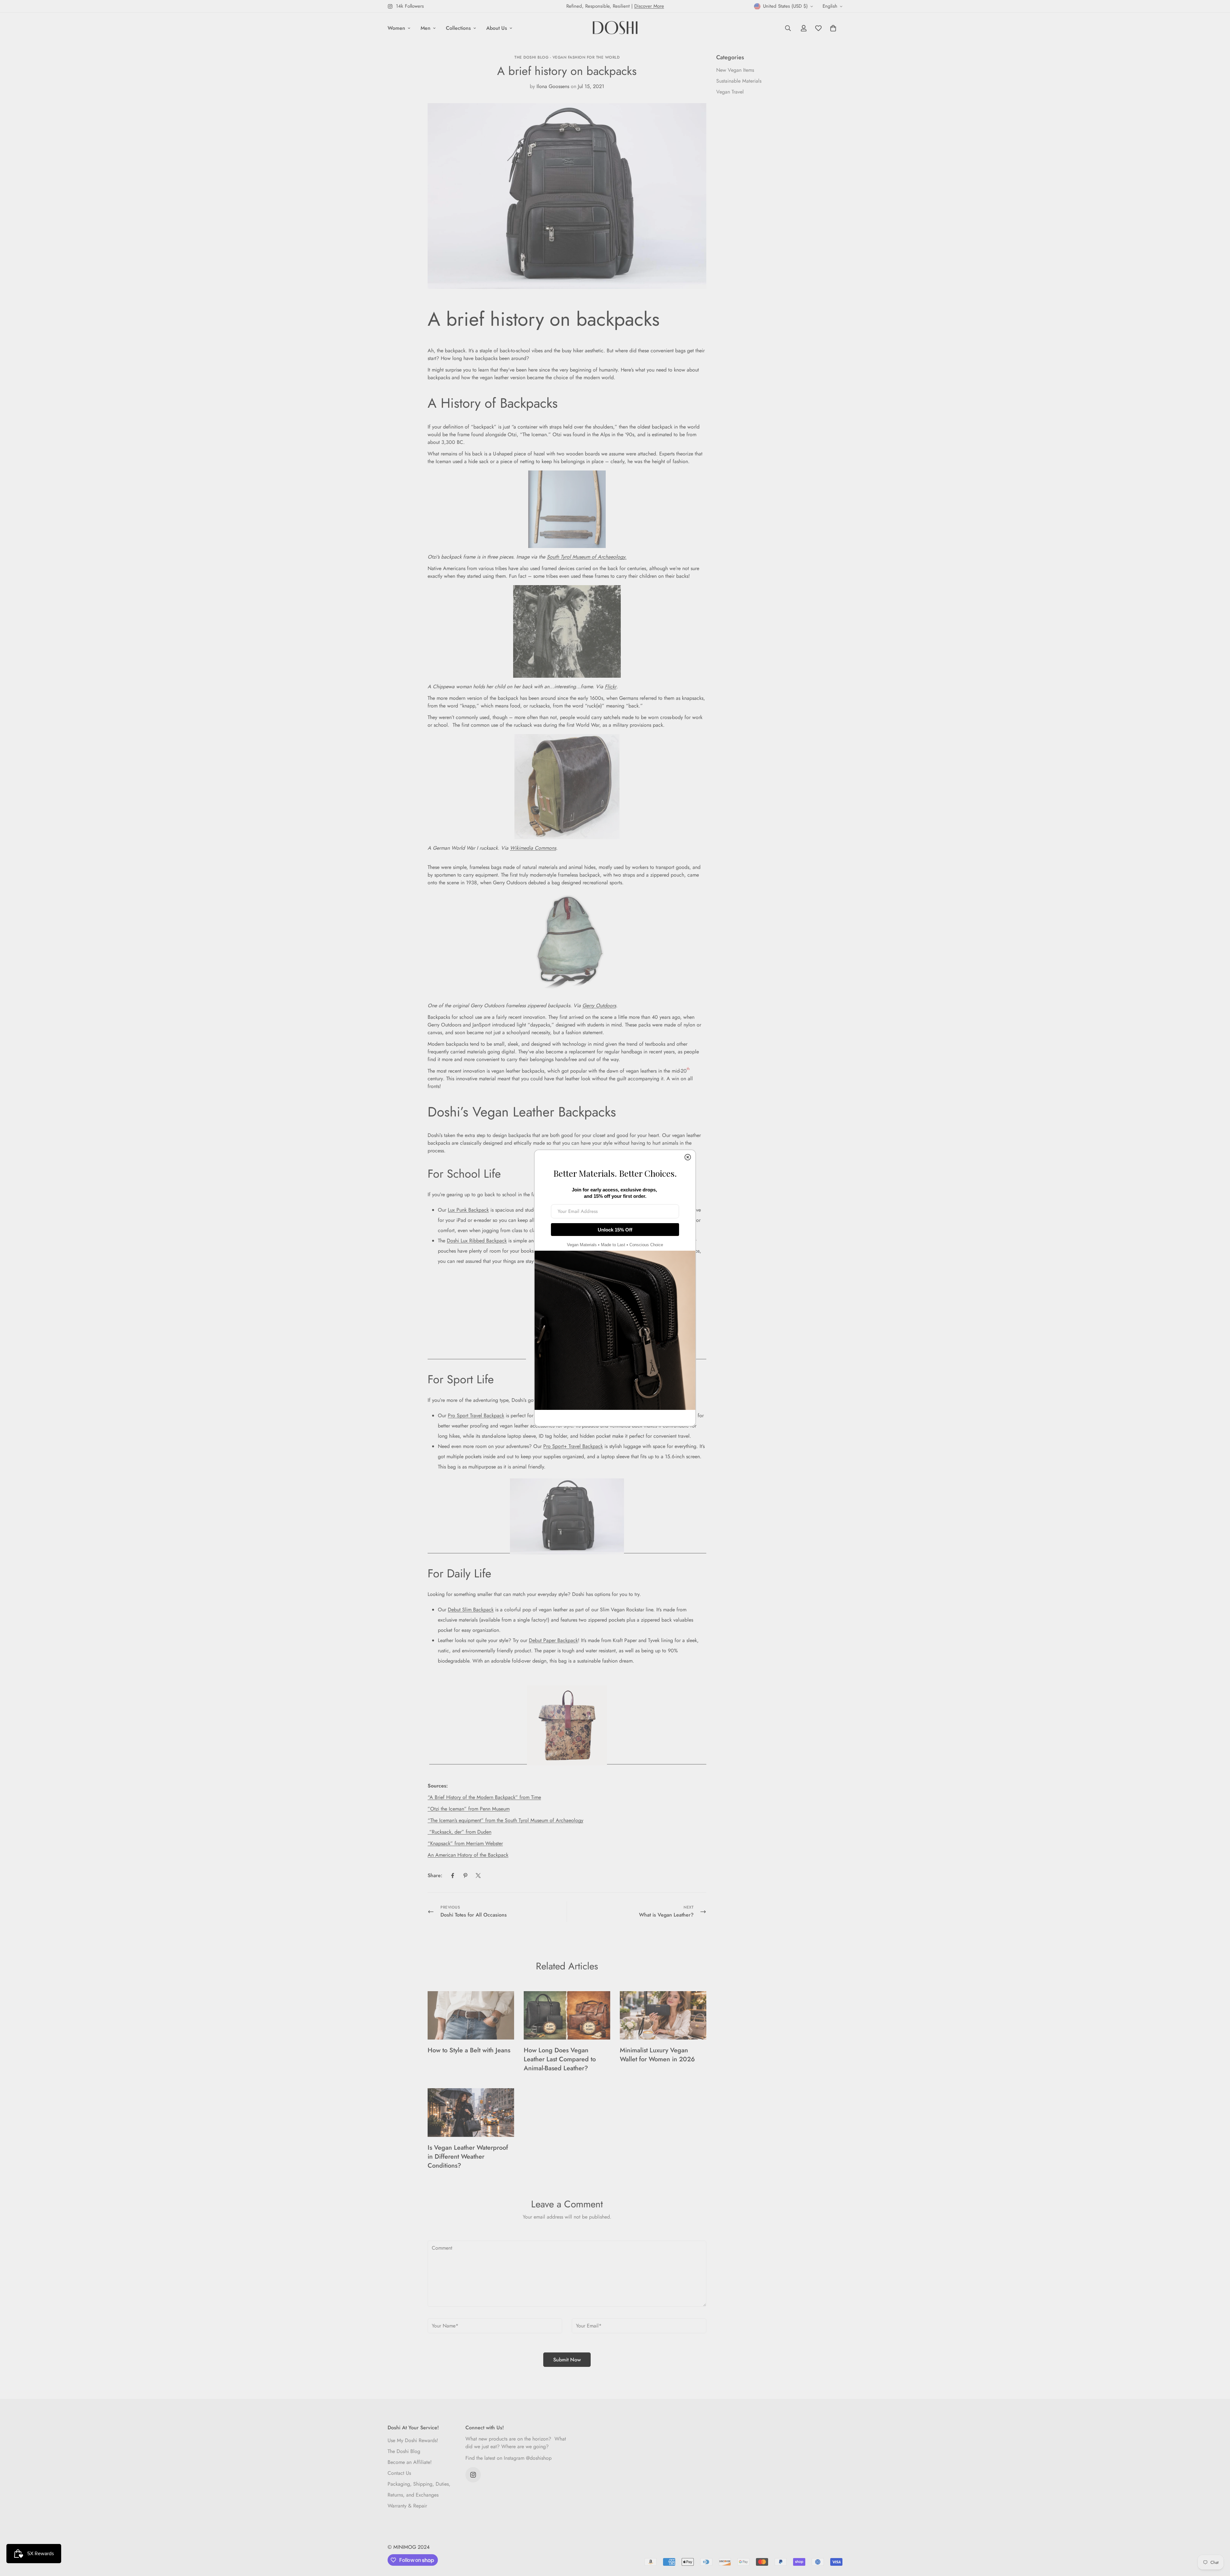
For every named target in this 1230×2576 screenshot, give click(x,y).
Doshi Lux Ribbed (467, 1241)
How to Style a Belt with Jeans (469, 2050)
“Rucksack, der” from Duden (459, 1832)
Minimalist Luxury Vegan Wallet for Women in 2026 (657, 2055)
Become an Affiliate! (410, 2462)
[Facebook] (453, 1876)
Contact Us (399, 2473)
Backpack (496, 1241)
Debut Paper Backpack (553, 1640)
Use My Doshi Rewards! (413, 2440)
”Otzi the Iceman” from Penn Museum (469, 1809)
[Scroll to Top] (1218, 2541)
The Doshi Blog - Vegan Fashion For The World (567, 57)
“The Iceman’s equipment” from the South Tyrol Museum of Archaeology (505, 1820)
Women (396, 28)
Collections (458, 28)
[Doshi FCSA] (615, 28)
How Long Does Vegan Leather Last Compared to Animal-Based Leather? (560, 2059)
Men (426, 28)
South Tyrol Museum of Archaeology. (587, 557)
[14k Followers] (473, 2475)
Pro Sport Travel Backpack (476, 1415)
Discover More (649, 6)
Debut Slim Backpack (471, 1610)
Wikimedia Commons (533, 848)
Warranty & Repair (407, 2506)
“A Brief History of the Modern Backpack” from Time (484, 1797)
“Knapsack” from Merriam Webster (465, 1843)
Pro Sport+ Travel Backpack (573, 1446)
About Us (497, 28)
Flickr (611, 687)
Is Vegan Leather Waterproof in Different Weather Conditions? (468, 2157)
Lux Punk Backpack (468, 1210)
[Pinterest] (465, 1876)
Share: (435, 1875)
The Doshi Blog (404, 2451)
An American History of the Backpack (468, 1855)
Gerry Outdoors (599, 1006)
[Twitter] (478, 1876)
